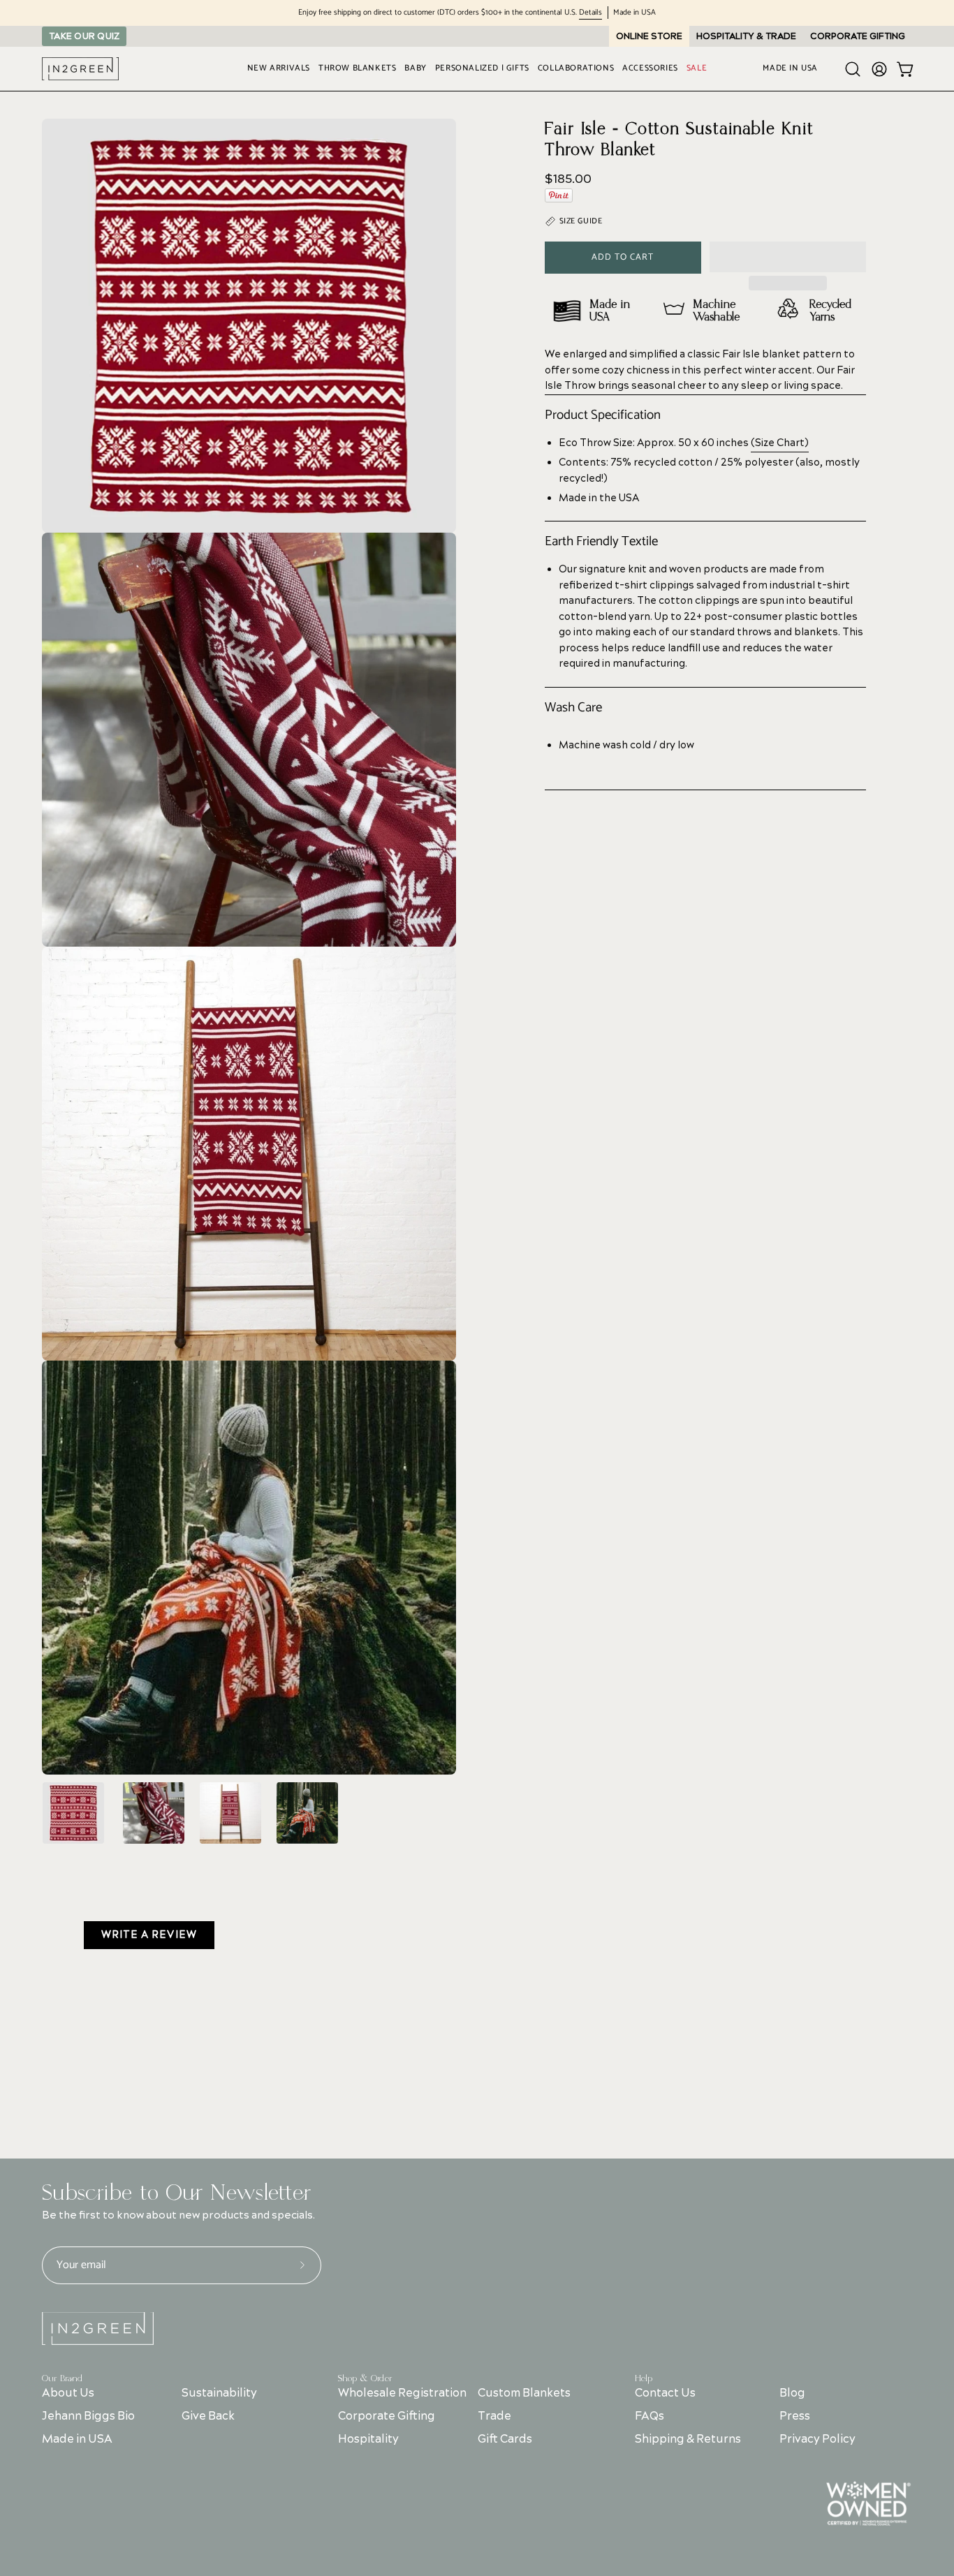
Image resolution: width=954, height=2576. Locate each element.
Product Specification (603, 415)
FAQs (650, 2416)
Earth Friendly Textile (601, 542)
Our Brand (62, 2378)
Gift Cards (506, 2439)
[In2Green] (80, 69)
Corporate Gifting (387, 2416)
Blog (792, 2393)
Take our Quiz (84, 36)
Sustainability (219, 2393)
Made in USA (77, 2439)
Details (590, 13)
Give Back (208, 2416)
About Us (68, 2393)
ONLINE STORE (649, 36)
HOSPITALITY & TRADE (746, 36)
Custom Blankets (525, 2393)
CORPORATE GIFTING (858, 36)
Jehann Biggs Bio (88, 2416)
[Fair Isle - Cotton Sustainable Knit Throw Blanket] (73, 1813)
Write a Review (149, 1935)
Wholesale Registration (402, 2393)
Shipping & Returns (688, 2439)
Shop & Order (365, 2378)
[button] (788, 257)
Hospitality (368, 2439)
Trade (495, 2416)
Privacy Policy (817, 2439)
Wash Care (573, 708)
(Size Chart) (780, 443)
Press (794, 2416)
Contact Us (665, 2393)
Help (644, 2378)
